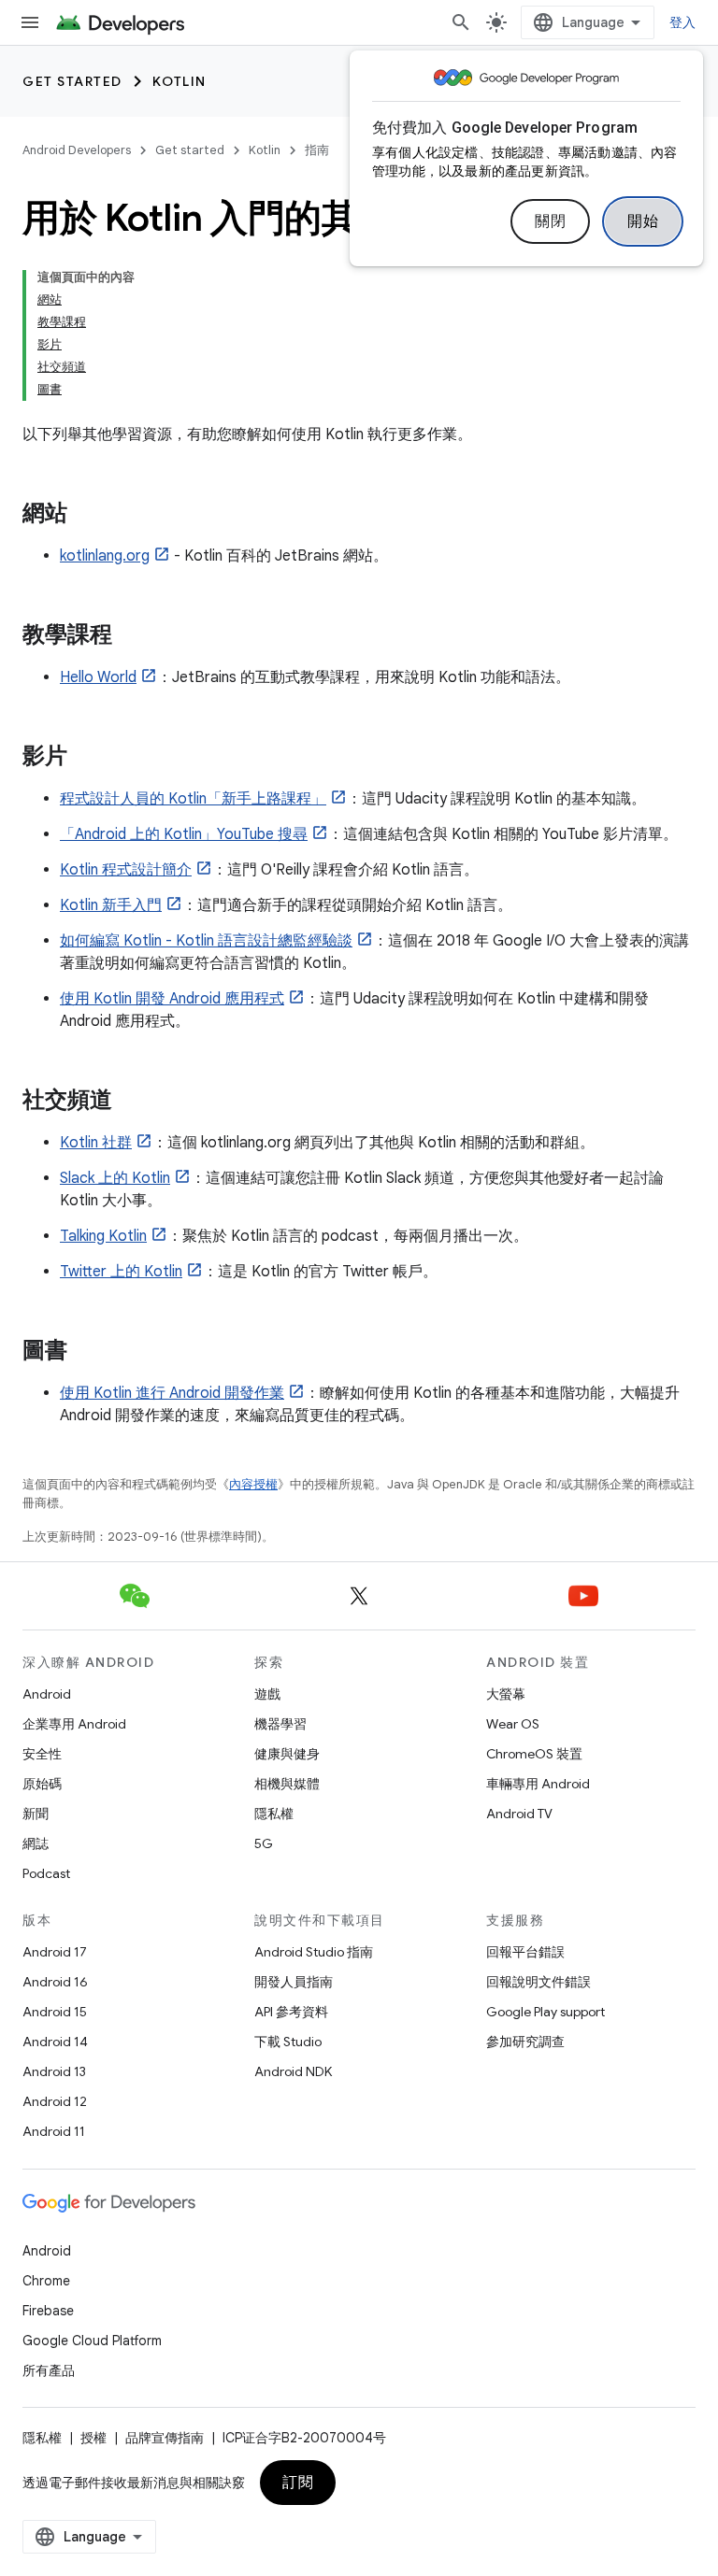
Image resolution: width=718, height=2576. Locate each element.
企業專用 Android (74, 1724)
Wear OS (513, 1724)
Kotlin (179, 81)
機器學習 (280, 1724)
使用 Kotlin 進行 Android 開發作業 (172, 1393)
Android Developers (77, 150)
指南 (317, 150)
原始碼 (42, 1784)
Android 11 (54, 2131)
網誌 (36, 1843)
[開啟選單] (30, 22)
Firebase (48, 2311)
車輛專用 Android (538, 1784)
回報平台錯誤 (525, 1952)
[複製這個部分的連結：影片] (86, 758)
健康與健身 (287, 1754)
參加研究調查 (525, 2042)
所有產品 (49, 2370)
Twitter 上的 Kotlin (121, 1272)
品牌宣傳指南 (165, 2438)
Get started (72, 81)
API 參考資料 (291, 2012)
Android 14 (55, 2042)
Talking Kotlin (103, 1236)
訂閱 (298, 2483)
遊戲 (267, 1694)
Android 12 (55, 2101)
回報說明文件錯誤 (538, 1982)
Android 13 (54, 2071)
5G (264, 1843)
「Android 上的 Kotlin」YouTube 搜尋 (184, 834)
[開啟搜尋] (461, 22)
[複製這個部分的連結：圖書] (86, 1352)
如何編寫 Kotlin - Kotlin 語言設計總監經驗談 (206, 941)
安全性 (42, 1754)
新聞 (36, 1814)
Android (47, 1694)
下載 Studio (288, 2042)
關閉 (550, 221)
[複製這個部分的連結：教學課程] (131, 636)
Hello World (98, 677)
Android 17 (55, 1952)
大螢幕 (506, 1694)
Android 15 (55, 2012)
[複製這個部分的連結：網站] (86, 515)
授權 (93, 2438)
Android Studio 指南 (314, 1952)
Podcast (46, 1873)
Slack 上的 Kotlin (115, 1178)
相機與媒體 (287, 1784)
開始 (643, 221)
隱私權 (274, 1814)
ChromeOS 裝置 (534, 1754)
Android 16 (55, 1982)
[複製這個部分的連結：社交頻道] (131, 1102)
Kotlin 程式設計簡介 (126, 870)
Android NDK (293, 2071)
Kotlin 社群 (96, 1143)
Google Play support (546, 2012)
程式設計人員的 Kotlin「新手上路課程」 (193, 799)
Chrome (46, 2281)
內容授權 (253, 1484)
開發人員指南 (294, 1982)
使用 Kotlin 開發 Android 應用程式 (172, 999)
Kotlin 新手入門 (111, 905)
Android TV (519, 1814)
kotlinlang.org (105, 556)
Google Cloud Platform (92, 2341)
